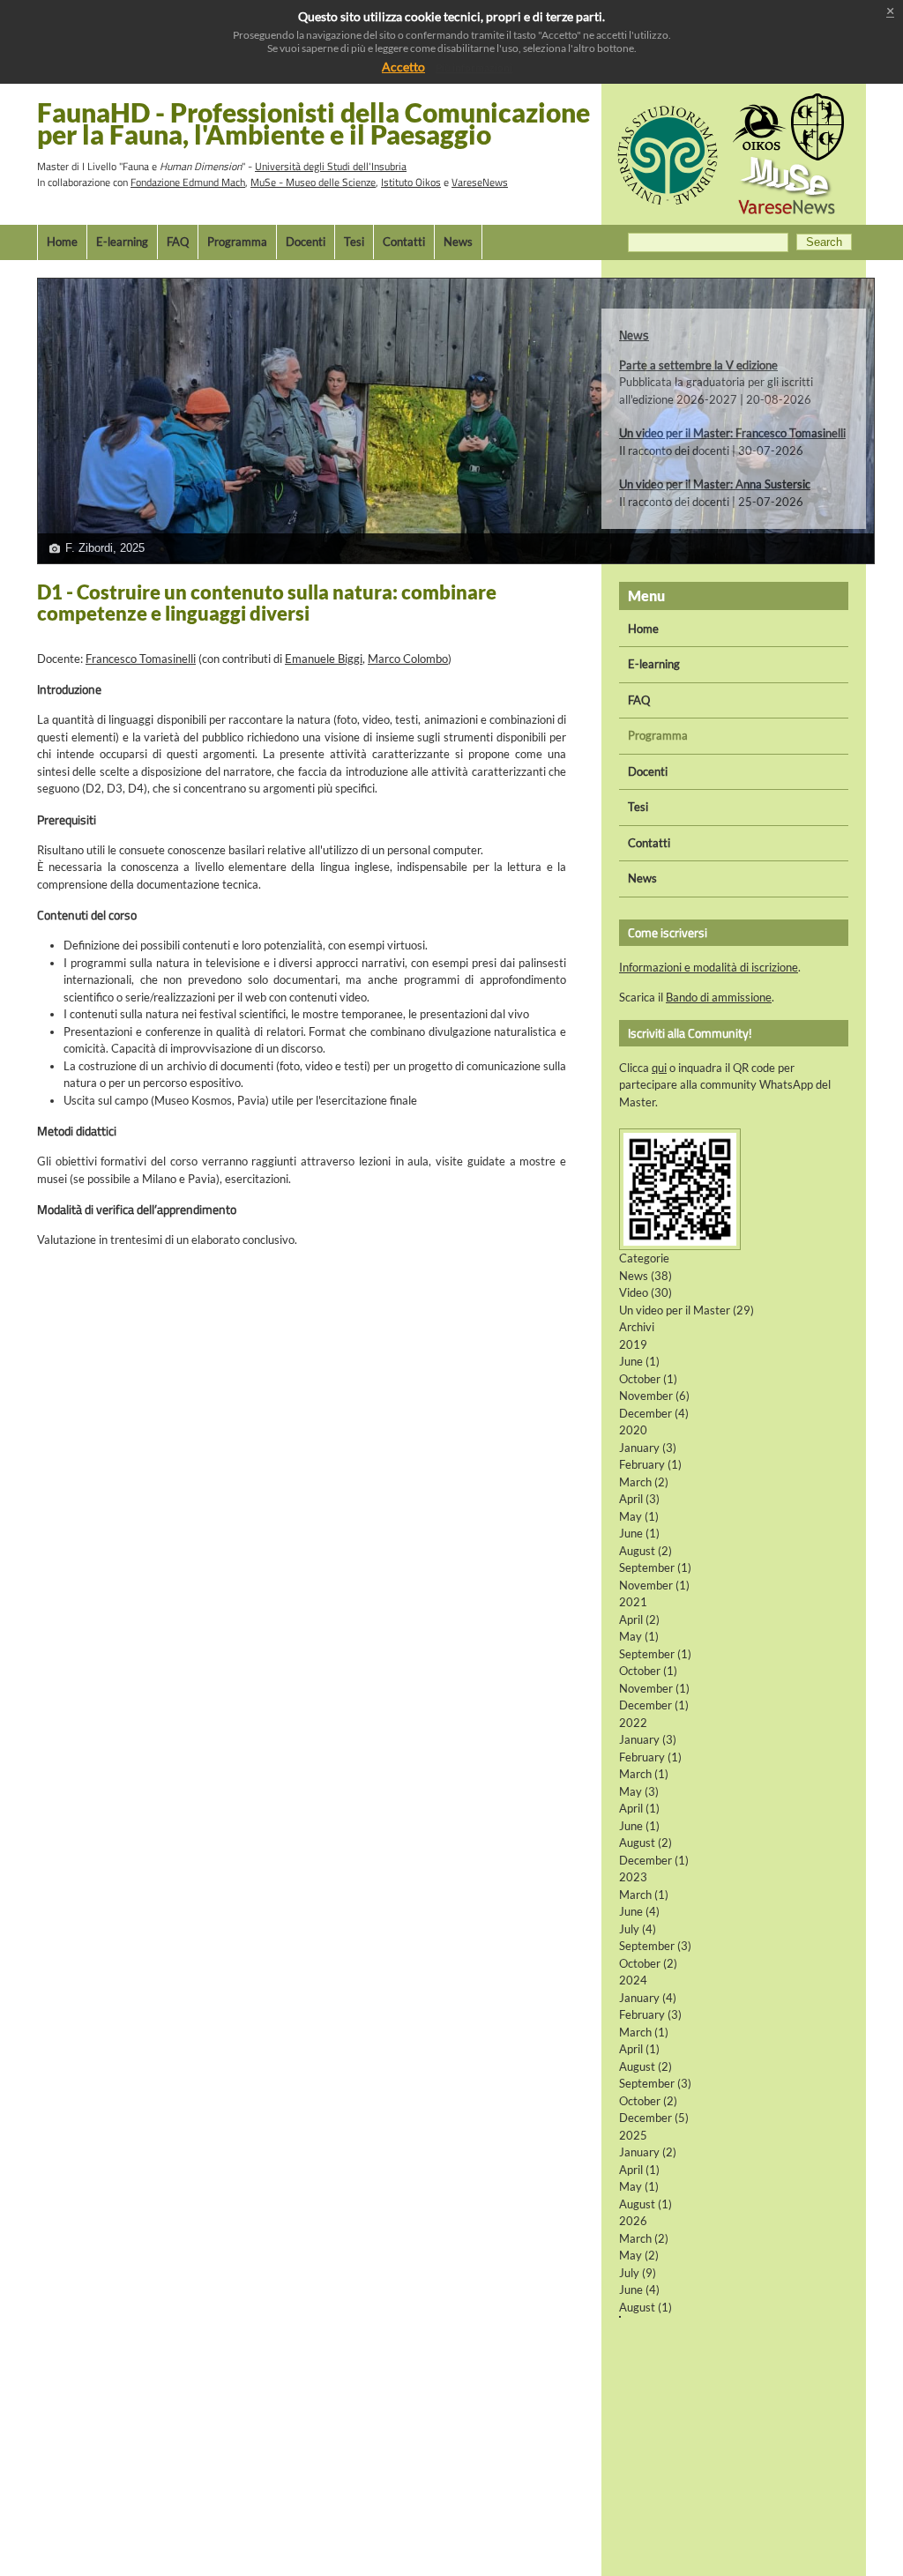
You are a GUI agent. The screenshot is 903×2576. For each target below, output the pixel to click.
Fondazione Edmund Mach (188, 182)
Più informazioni (474, 67)
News (458, 242)
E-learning (122, 242)
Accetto (403, 67)
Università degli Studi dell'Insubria (331, 166)
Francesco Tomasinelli (141, 659)
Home (62, 242)
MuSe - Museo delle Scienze (313, 182)
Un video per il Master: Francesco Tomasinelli (732, 433)
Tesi (354, 242)
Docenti (306, 242)
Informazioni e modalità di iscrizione (709, 967)
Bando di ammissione (719, 997)
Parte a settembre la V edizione (698, 365)
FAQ (178, 242)
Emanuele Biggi (324, 659)
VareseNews (480, 182)
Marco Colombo (408, 659)
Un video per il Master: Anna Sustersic (715, 484)
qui (659, 1068)
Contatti (404, 242)
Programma (237, 242)
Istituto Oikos (411, 182)
